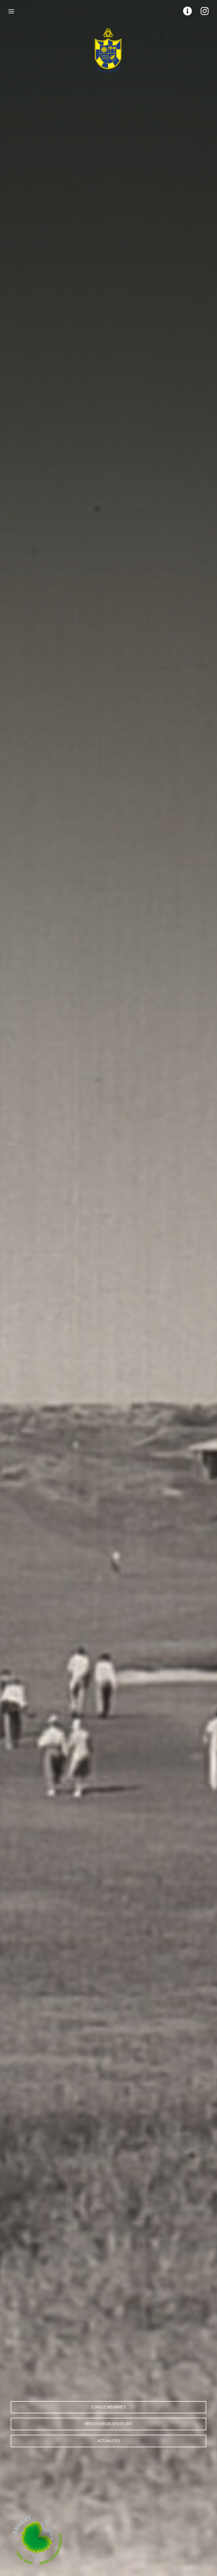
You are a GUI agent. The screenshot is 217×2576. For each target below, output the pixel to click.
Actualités (109, 2441)
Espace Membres (108, 2407)
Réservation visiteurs (108, 2424)
